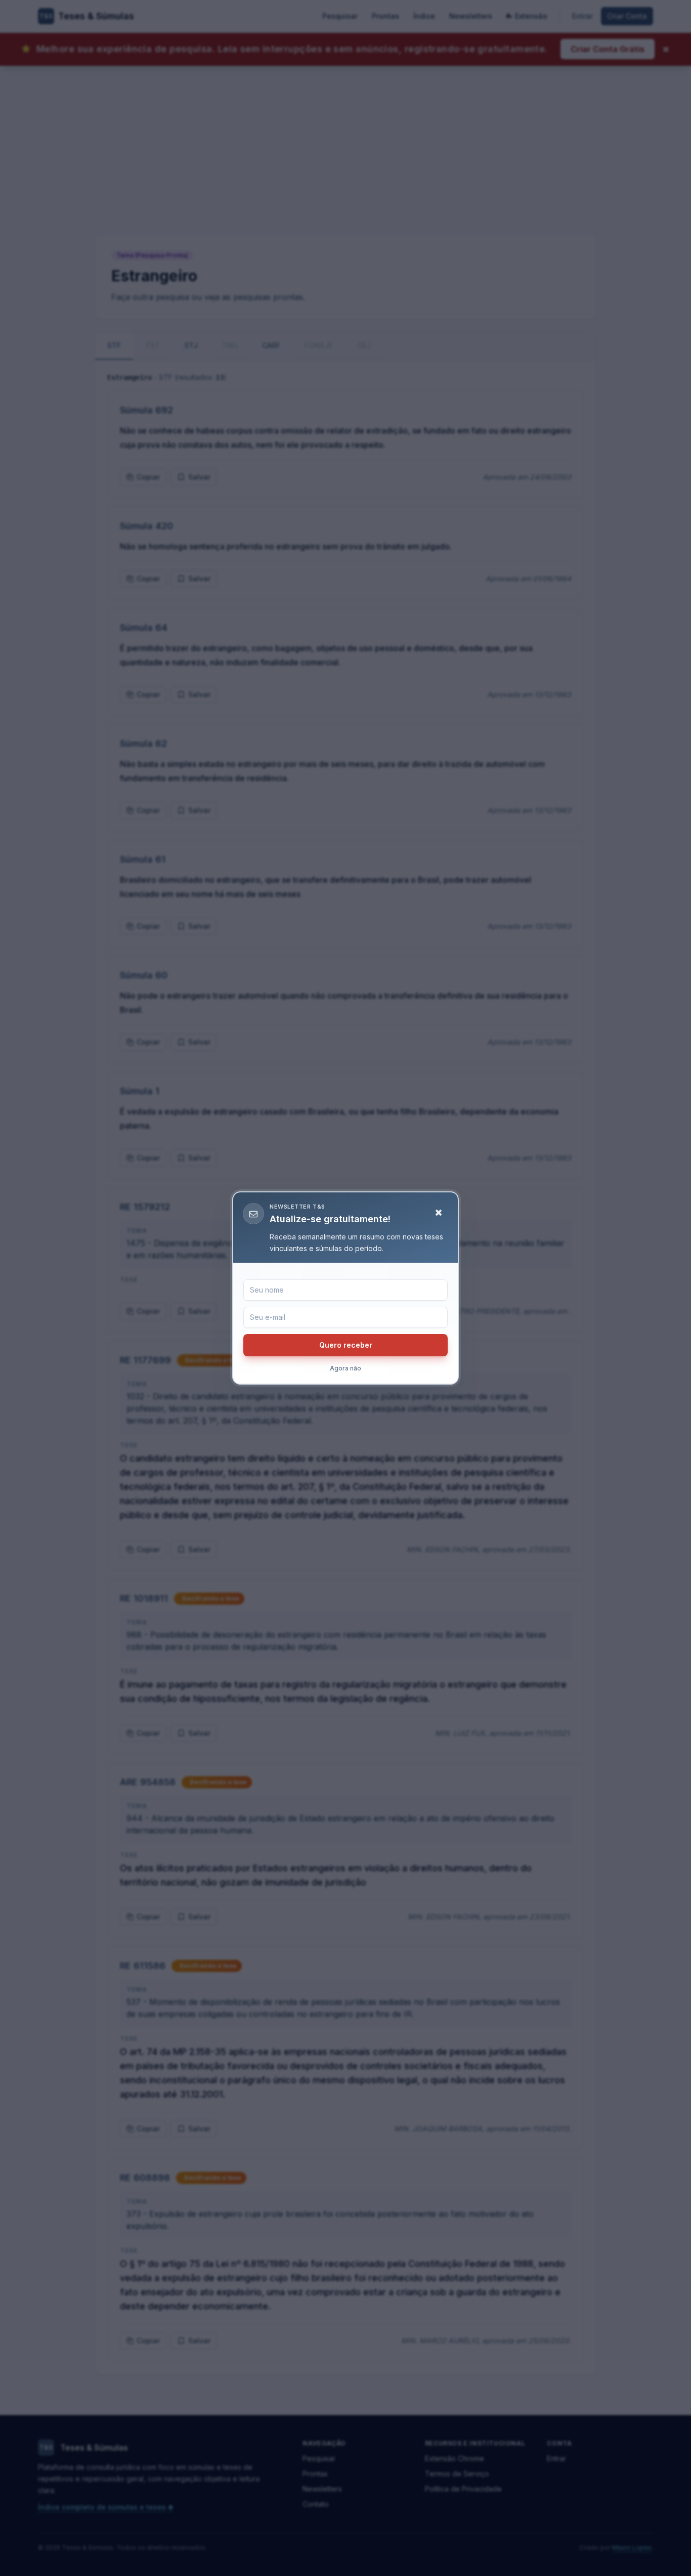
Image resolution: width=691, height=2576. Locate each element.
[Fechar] (439, 1213)
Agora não (345, 1368)
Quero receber (346, 1345)
